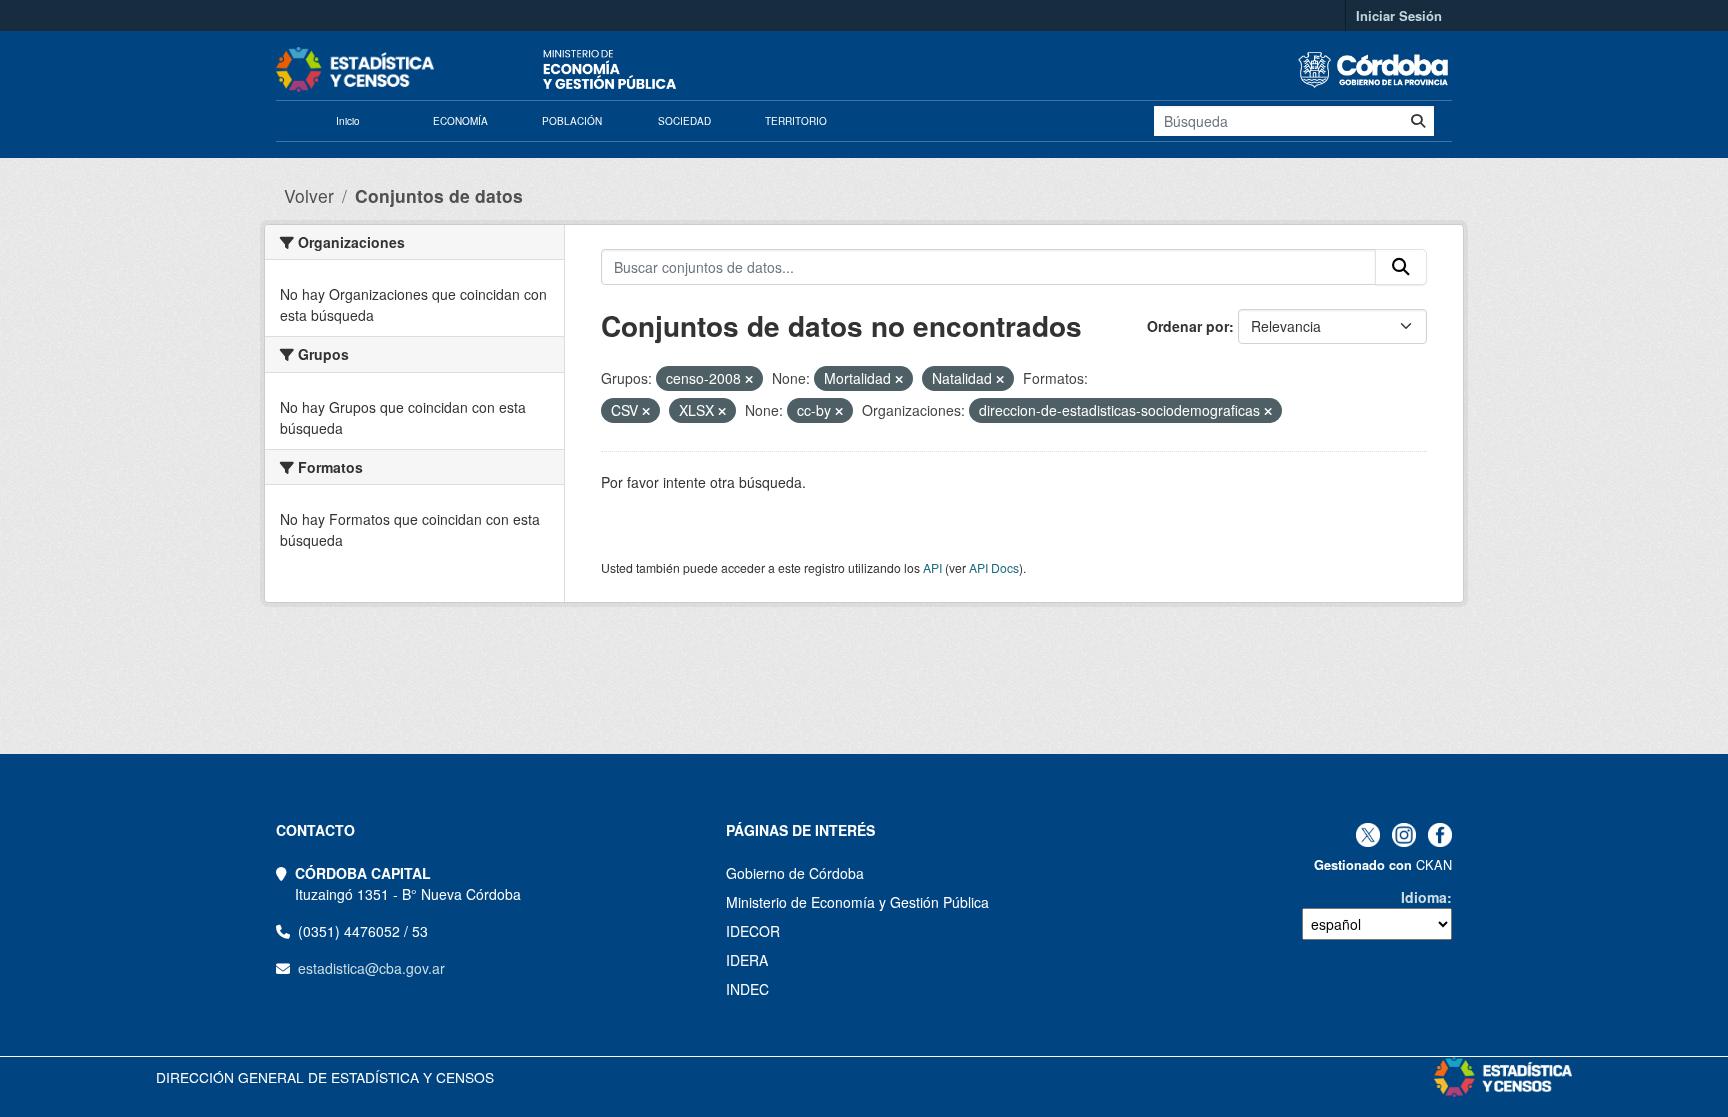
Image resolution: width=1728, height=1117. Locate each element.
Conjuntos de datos (439, 195)
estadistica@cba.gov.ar (371, 968)
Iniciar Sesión (1399, 15)
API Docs (994, 567)
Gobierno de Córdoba (795, 873)
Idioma (1424, 897)
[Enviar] (1418, 121)
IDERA (747, 960)
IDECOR (753, 931)
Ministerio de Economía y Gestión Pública (857, 902)
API (932, 567)
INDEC (747, 989)
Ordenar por (1188, 326)
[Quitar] (749, 379)
